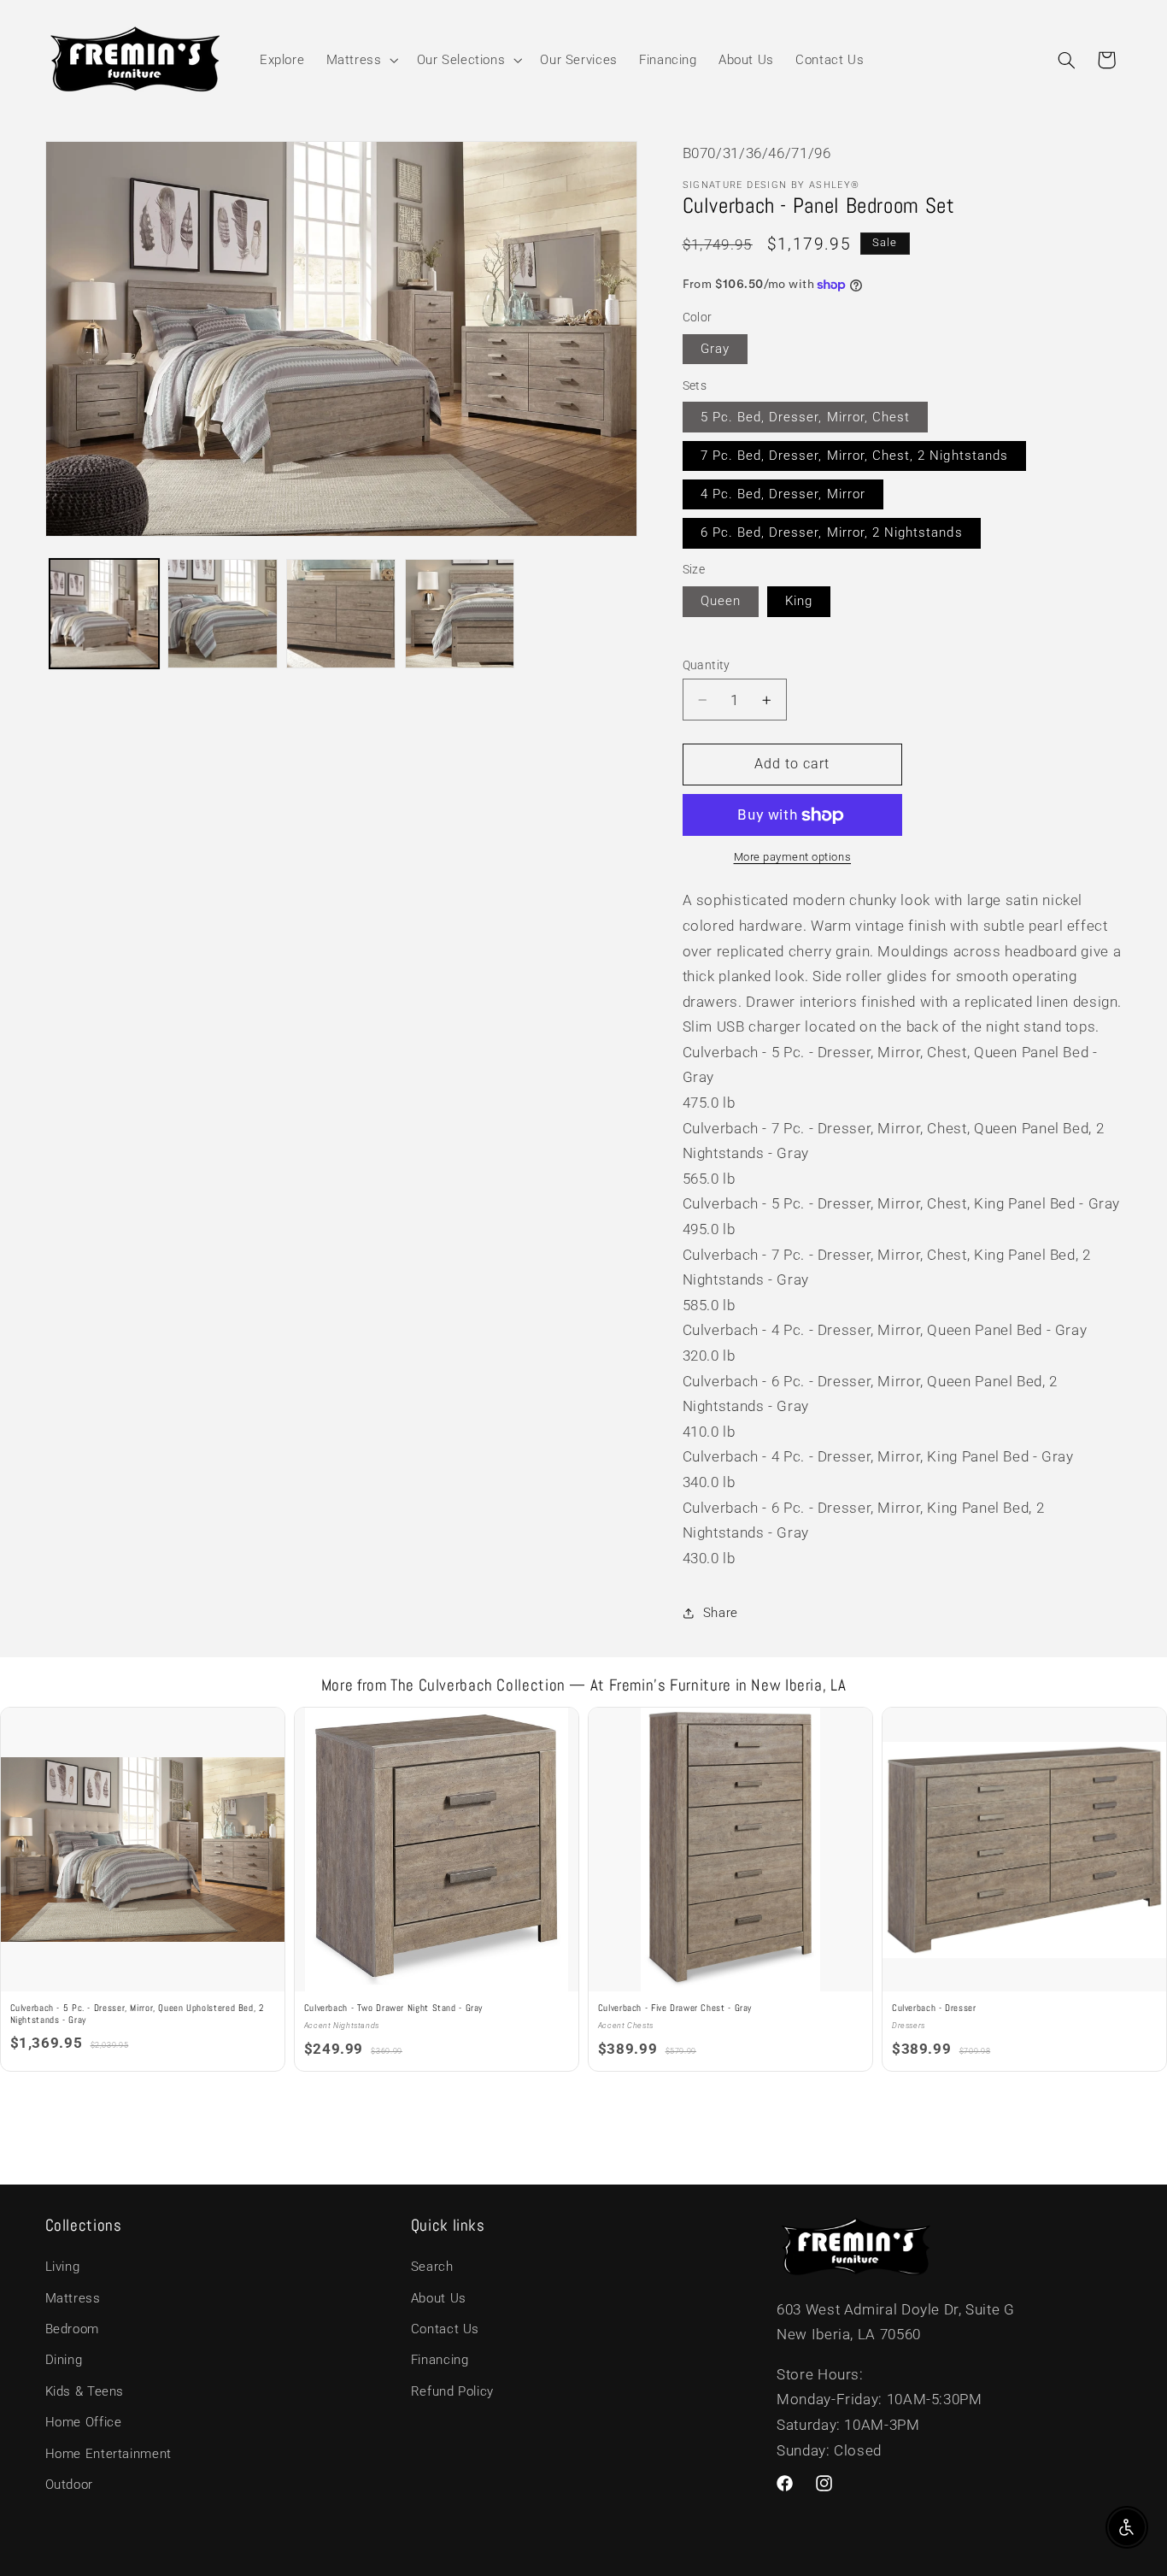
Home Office (84, 2423)
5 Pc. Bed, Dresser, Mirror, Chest (806, 417)
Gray (715, 349)
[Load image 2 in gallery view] (222, 614)
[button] (361, 60)
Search (432, 2267)
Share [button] (721, 1613)
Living (63, 2267)
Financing (440, 2361)
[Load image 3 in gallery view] (341, 614)
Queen (721, 601)
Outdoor (69, 2485)
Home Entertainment (108, 2454)
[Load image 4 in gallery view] (460, 614)
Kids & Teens (85, 2391)
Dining (64, 2361)
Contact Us (445, 2330)
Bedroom (72, 2330)
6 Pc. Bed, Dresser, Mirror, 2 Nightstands (832, 532)
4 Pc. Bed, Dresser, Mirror (783, 494)
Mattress (73, 2298)
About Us (439, 2298)
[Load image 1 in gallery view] (104, 614)
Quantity (707, 665)
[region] (583, 1891)
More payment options (793, 857)
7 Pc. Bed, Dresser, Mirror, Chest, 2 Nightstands (854, 456)
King (799, 601)
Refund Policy (452, 2391)
